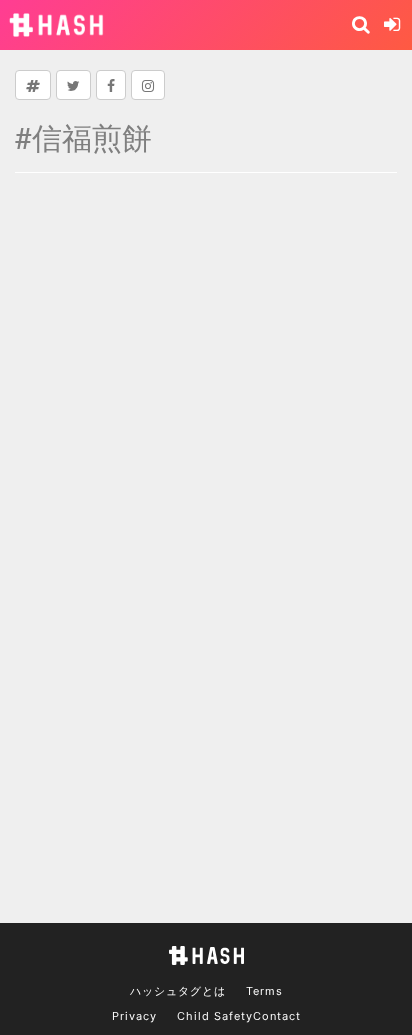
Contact (277, 1016)
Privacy (134, 1016)
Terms (264, 991)
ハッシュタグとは (178, 991)
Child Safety (215, 1016)
